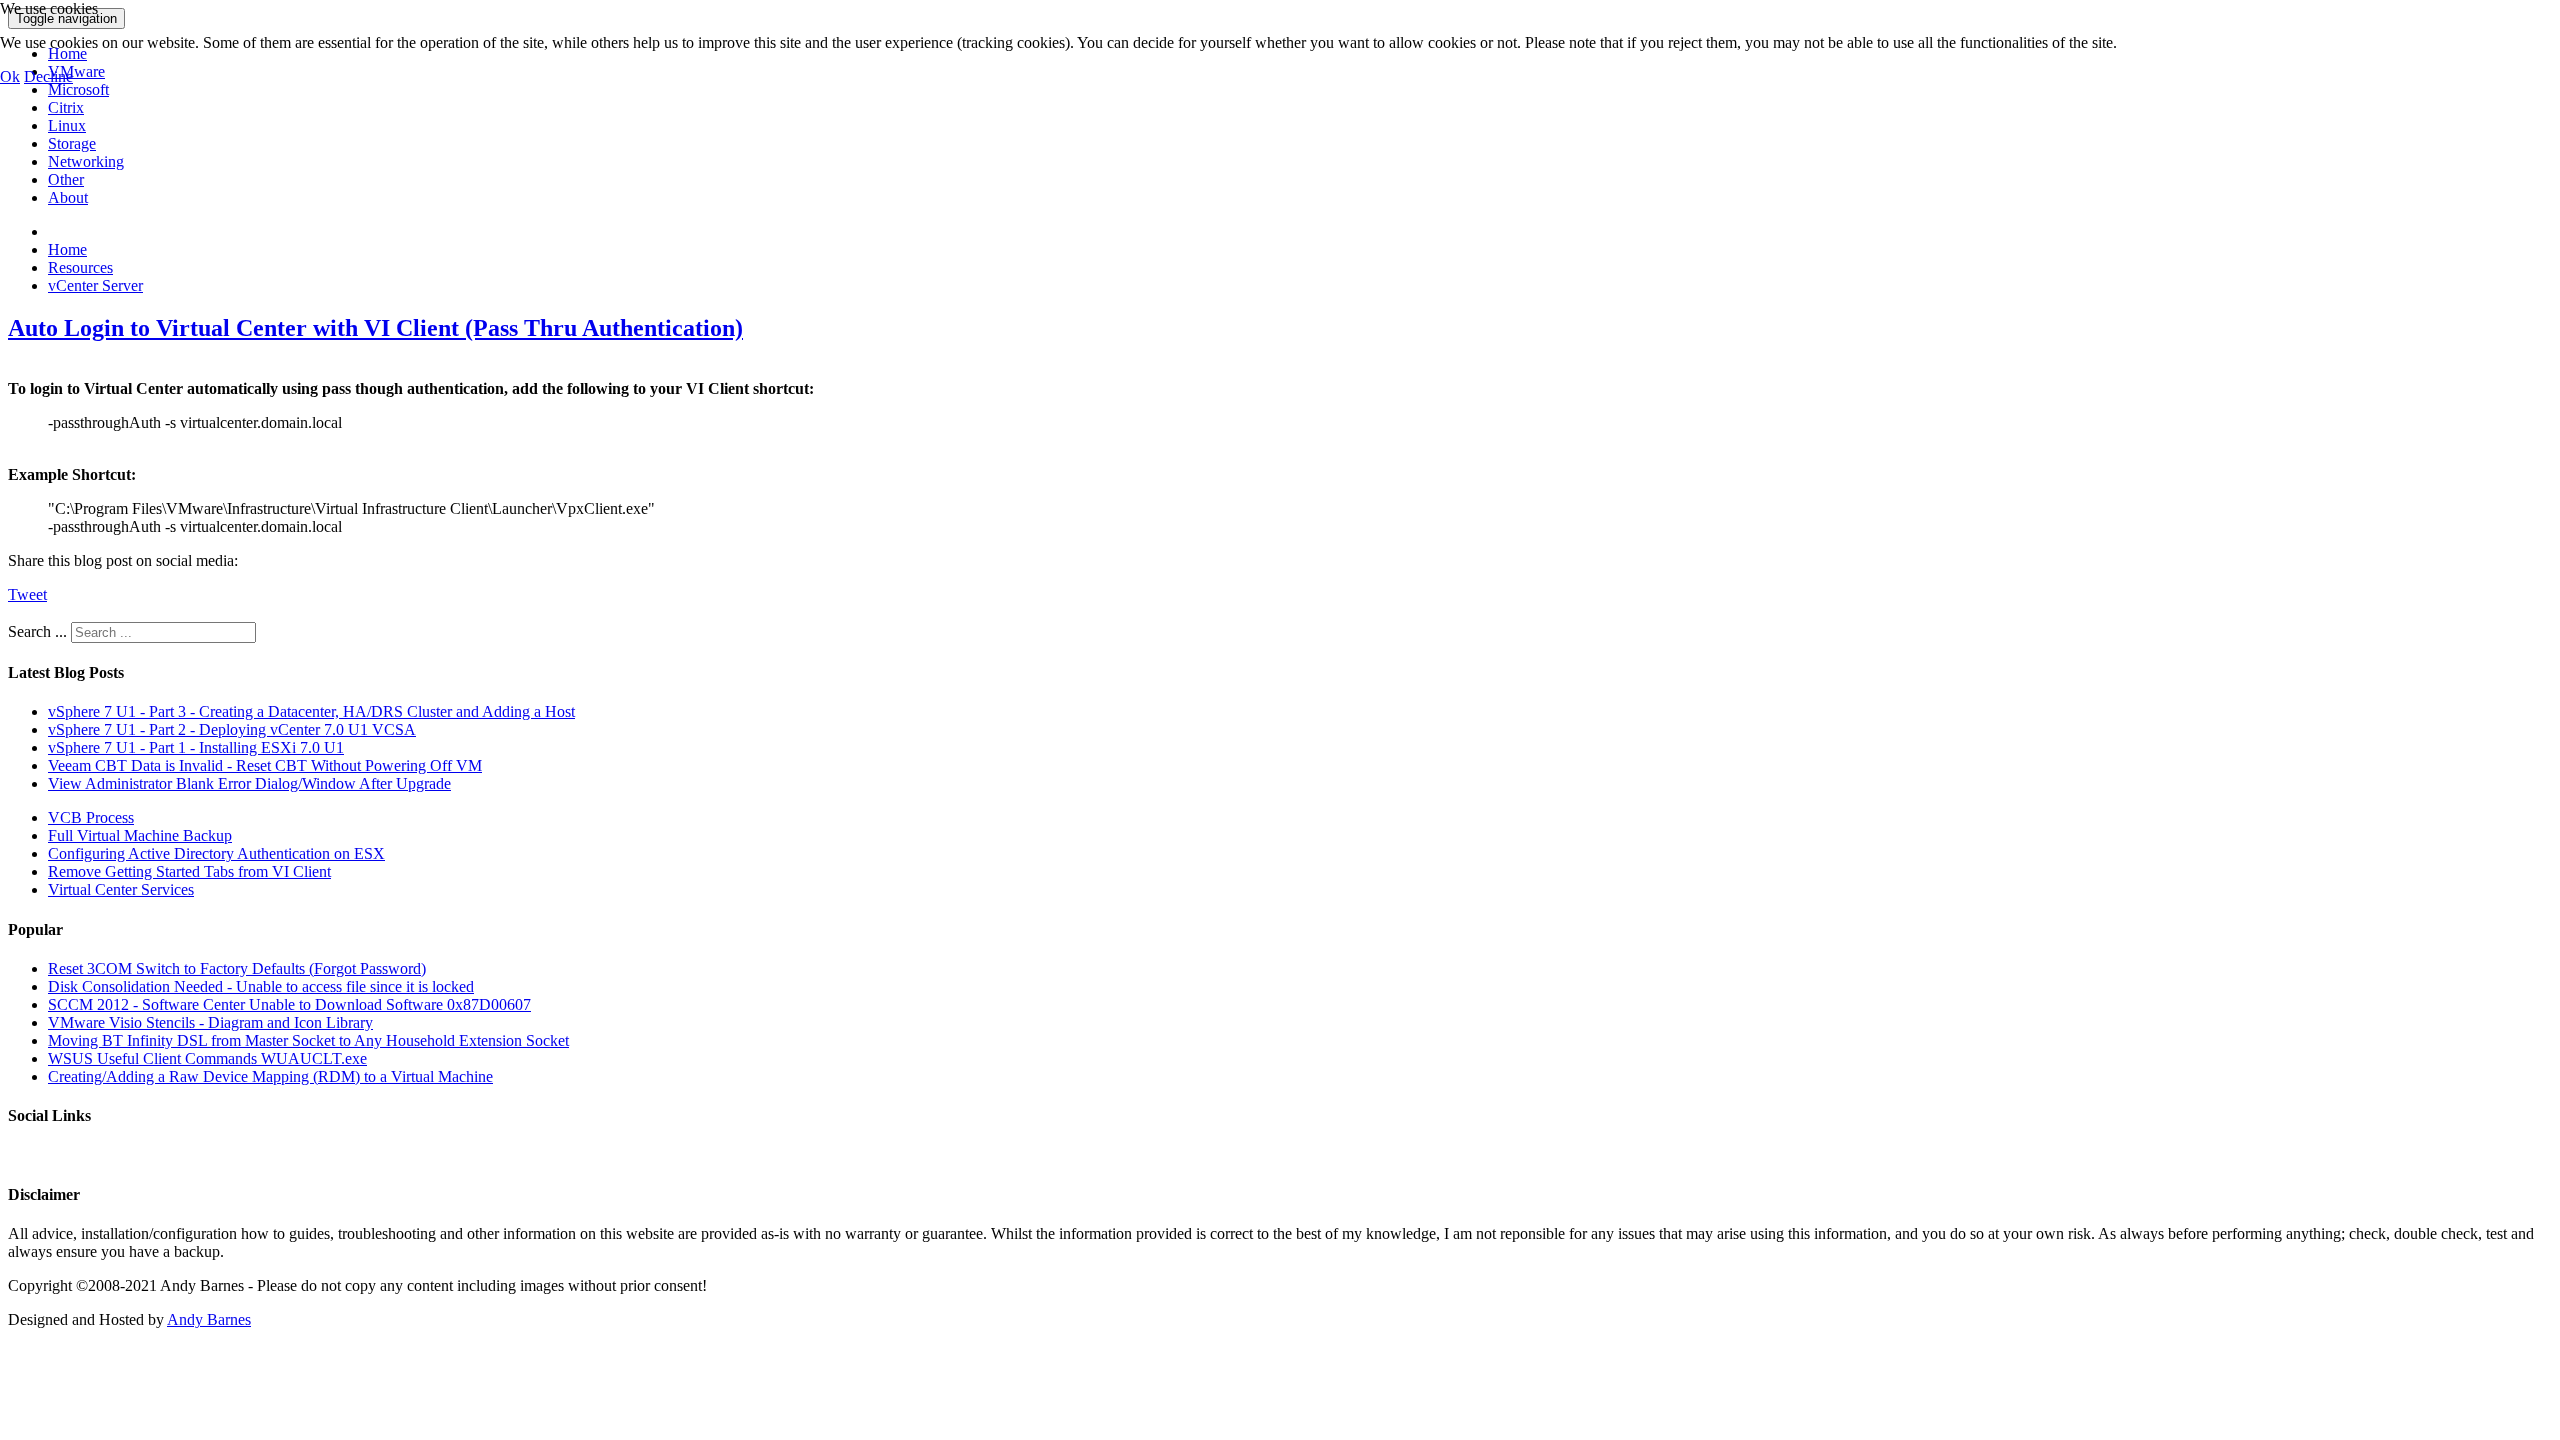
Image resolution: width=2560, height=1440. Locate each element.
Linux (67, 125)
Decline (48, 76)
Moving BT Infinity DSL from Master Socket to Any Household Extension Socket (308, 1040)
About (68, 197)
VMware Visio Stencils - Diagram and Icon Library (210, 1022)
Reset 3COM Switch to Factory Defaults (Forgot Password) (237, 968)
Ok (10, 76)
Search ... (37, 631)
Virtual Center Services (121, 889)
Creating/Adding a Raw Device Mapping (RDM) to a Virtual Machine (270, 1076)
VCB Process (91, 817)
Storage (72, 143)
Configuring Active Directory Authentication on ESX (216, 853)
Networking (86, 161)
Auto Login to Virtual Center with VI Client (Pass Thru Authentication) (375, 328)
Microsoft (78, 89)
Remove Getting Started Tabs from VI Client (189, 871)
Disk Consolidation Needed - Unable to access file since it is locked (261, 986)
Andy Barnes (209, 1319)
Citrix (66, 107)
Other (66, 179)
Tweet (27, 594)
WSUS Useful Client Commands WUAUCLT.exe (207, 1058)
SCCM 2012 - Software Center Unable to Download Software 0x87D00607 (289, 1004)
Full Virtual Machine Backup (140, 835)
